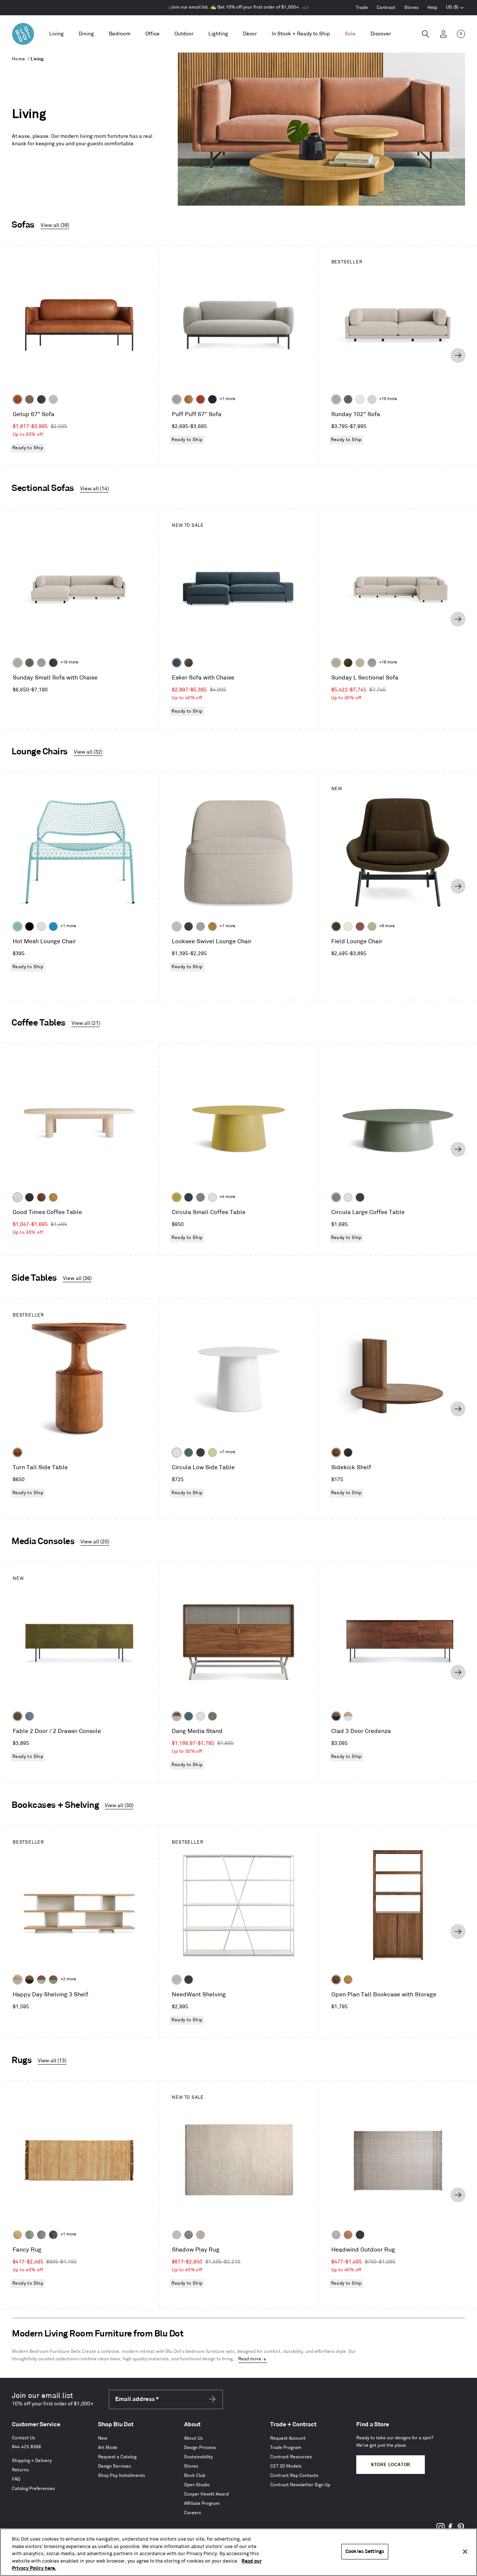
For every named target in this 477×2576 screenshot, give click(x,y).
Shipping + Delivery (32, 2461)
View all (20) (95, 1542)
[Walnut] (41, 1197)
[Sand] (177, 2235)
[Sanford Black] (348, 399)
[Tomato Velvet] (200, 399)
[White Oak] (53, 1197)
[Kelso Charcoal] (41, 399)
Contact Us (23, 2438)
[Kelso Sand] (53, 399)
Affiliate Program (202, 2504)
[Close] (465, 2552)
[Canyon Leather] (189, 399)
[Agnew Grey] (41, 663)
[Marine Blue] (189, 1452)
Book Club (195, 2476)
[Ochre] (177, 1197)
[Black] (29, 926)
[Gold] (18, 2235)
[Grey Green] (200, 1197)
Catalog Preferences (33, 2489)
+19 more (388, 399)
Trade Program (286, 2448)
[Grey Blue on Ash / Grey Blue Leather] (29, 1716)
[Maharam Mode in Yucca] (372, 926)
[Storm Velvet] (189, 663)
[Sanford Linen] (336, 399)
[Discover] (381, 34)
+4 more (227, 1197)
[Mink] (200, 2235)
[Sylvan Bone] (372, 399)
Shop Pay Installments (121, 2476)
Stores (411, 8)
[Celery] (212, 1452)
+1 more (227, 399)
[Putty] (177, 1980)
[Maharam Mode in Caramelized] (360, 926)
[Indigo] (53, 2235)
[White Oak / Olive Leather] (18, 1716)
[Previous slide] (19, 355)
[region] (238, 2552)
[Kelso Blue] (177, 663)
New (103, 2438)
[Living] (56, 34)
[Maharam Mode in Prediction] (177, 399)
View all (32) (88, 752)
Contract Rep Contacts (294, 2476)
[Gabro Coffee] (29, 399)
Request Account (288, 2438)
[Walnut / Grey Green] (53, 1980)
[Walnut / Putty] (41, 1980)
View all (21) (86, 1023)
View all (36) (77, 1278)
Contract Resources (291, 2457)
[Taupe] (336, 2235)
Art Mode (108, 2448)
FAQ (16, 2479)
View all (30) (119, 1805)
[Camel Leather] (212, 926)
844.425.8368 (26, 2447)
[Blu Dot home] (23, 34)
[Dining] (86, 34)
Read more (250, 2359)
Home (19, 59)
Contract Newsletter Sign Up (300, 2485)
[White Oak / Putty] (18, 1980)
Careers (192, 2513)
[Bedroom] (120, 34)
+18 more (69, 662)
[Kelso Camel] (360, 663)
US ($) (455, 8)
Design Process (200, 2448)
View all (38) (55, 225)
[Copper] (348, 2235)
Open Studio (197, 2485)
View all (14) (94, 489)
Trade (362, 8)
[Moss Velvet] (348, 663)
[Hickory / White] (348, 1716)
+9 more (387, 926)
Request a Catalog (117, 2457)
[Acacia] (18, 1452)
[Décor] (250, 34)
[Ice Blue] (41, 2235)
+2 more (68, 1979)
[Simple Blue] (53, 926)
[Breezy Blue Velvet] (200, 926)
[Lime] (29, 2235)
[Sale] (350, 34)
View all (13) (52, 2061)
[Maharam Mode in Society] (212, 399)
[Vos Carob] (336, 926)
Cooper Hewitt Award (206, 2494)
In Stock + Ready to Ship (301, 34)
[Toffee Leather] (18, 399)
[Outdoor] (184, 34)
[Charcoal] (189, 2235)
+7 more (227, 1452)
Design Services (114, 2466)
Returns (20, 2470)
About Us (193, 2438)
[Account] (443, 34)
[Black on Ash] (29, 1197)
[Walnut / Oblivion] (336, 1716)
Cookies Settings (365, 2551)
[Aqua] (18, 926)
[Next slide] (458, 355)
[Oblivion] (189, 1197)
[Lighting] (218, 34)
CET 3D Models (286, 2466)
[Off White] (41, 926)
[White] (212, 1197)
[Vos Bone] (360, 399)
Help (432, 8)
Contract (386, 8)
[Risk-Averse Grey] (212, 1716)
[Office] (152, 34)
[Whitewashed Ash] (18, 1197)
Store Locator (391, 2465)
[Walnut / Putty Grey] (177, 1716)
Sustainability (198, 2457)
